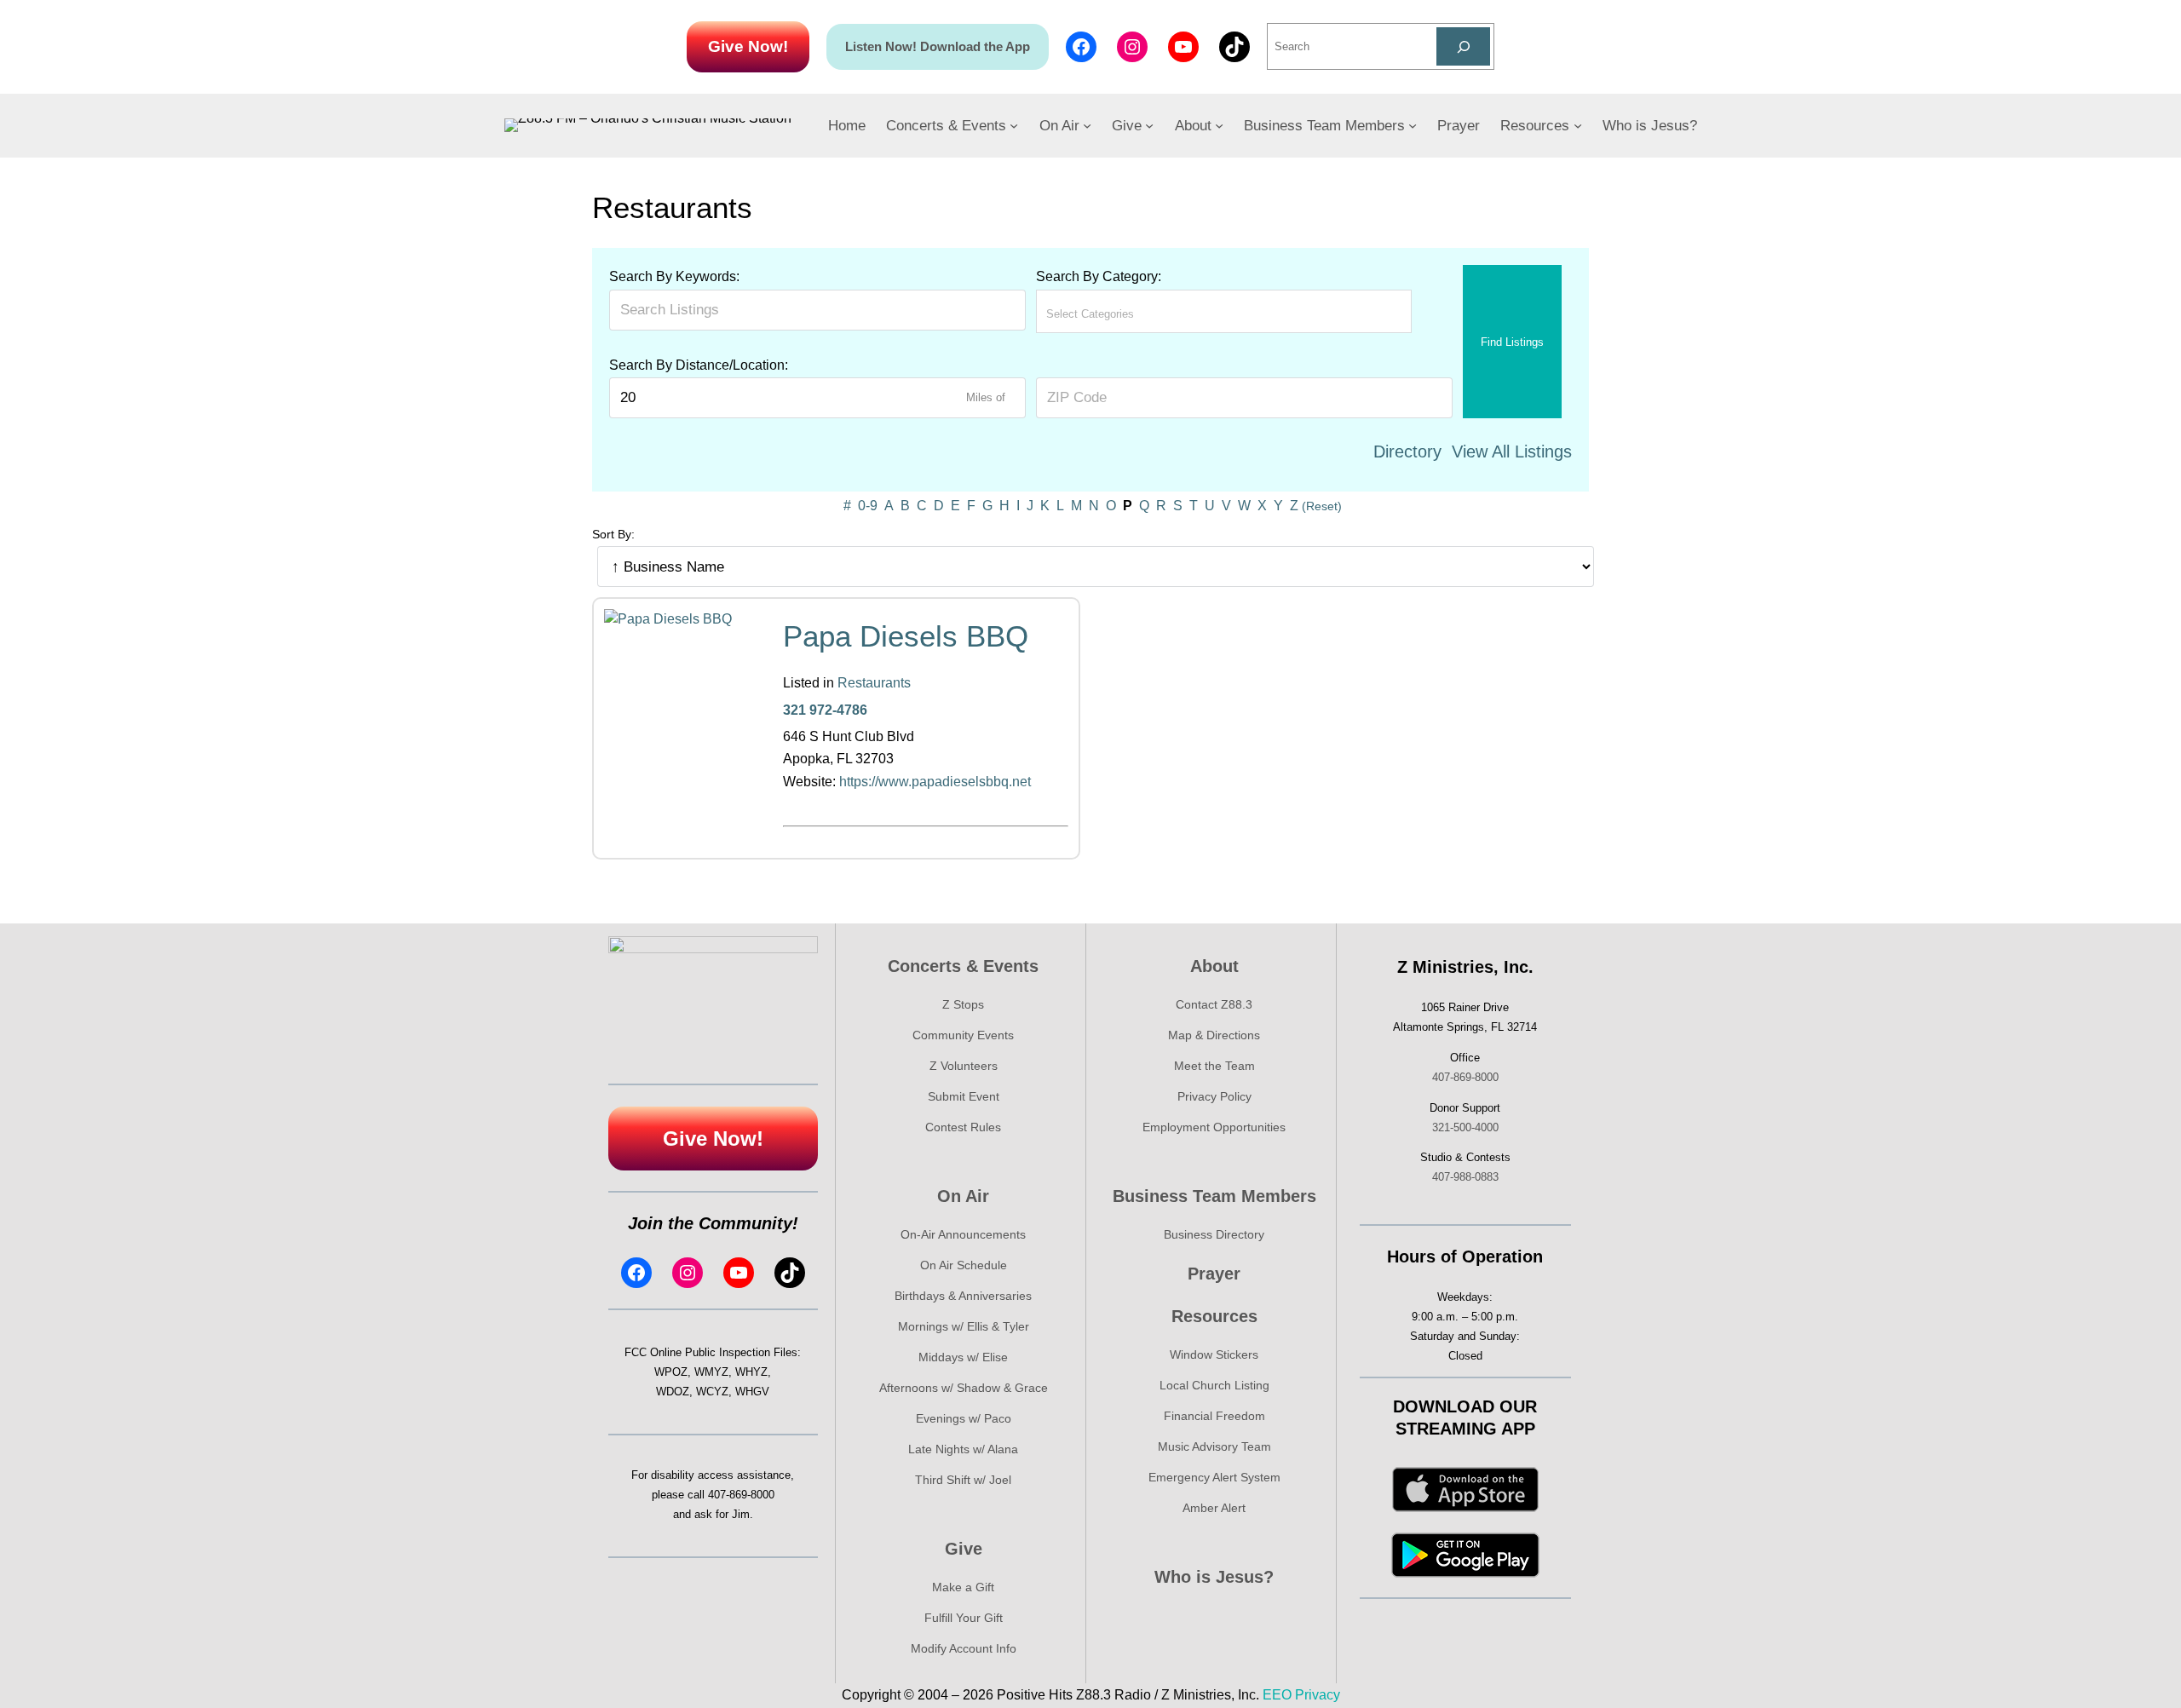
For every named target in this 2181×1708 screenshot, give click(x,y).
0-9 (868, 506)
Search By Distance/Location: (699, 365)
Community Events (963, 1035)
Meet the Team (1214, 1066)
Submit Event (964, 1096)
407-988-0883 (1465, 1177)
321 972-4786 (825, 710)
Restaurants (874, 683)
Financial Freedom (1214, 1416)
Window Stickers (1214, 1354)
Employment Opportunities (1214, 1127)
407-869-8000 (741, 1495)
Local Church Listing (1214, 1385)
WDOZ (673, 1392)
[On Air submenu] (1087, 125)
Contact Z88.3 (1214, 1004)
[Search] (1463, 46)
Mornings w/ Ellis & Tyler (964, 1326)
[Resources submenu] (1578, 125)
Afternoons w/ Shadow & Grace (964, 1388)
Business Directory (1214, 1234)
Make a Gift (963, 1587)
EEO (1277, 1695)
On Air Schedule (964, 1265)
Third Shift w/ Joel (963, 1480)
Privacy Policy (1214, 1096)
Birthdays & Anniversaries (963, 1296)
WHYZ (751, 1372)
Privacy (1318, 1695)
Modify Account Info (964, 1648)
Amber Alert (1214, 1508)
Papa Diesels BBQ (906, 636)
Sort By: (613, 534)
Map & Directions (1214, 1035)
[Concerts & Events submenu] (1014, 125)
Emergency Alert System (1214, 1477)
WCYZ (712, 1392)
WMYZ (711, 1372)
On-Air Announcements (963, 1234)
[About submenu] (1219, 125)
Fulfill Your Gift (964, 1618)
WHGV (752, 1392)
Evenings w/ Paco (964, 1418)
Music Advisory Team (1214, 1446)
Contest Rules (963, 1127)
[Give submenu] (1149, 125)
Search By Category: (1099, 276)
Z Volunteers (964, 1066)
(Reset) (1322, 506)
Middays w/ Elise (963, 1357)
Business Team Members (1214, 1196)
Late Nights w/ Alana (963, 1449)
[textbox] (1121, 314)
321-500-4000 (1465, 1127)
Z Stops (963, 1004)
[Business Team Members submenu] (1413, 125)
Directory (1407, 451)
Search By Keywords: (674, 276)
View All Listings (1512, 451)
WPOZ (671, 1372)
